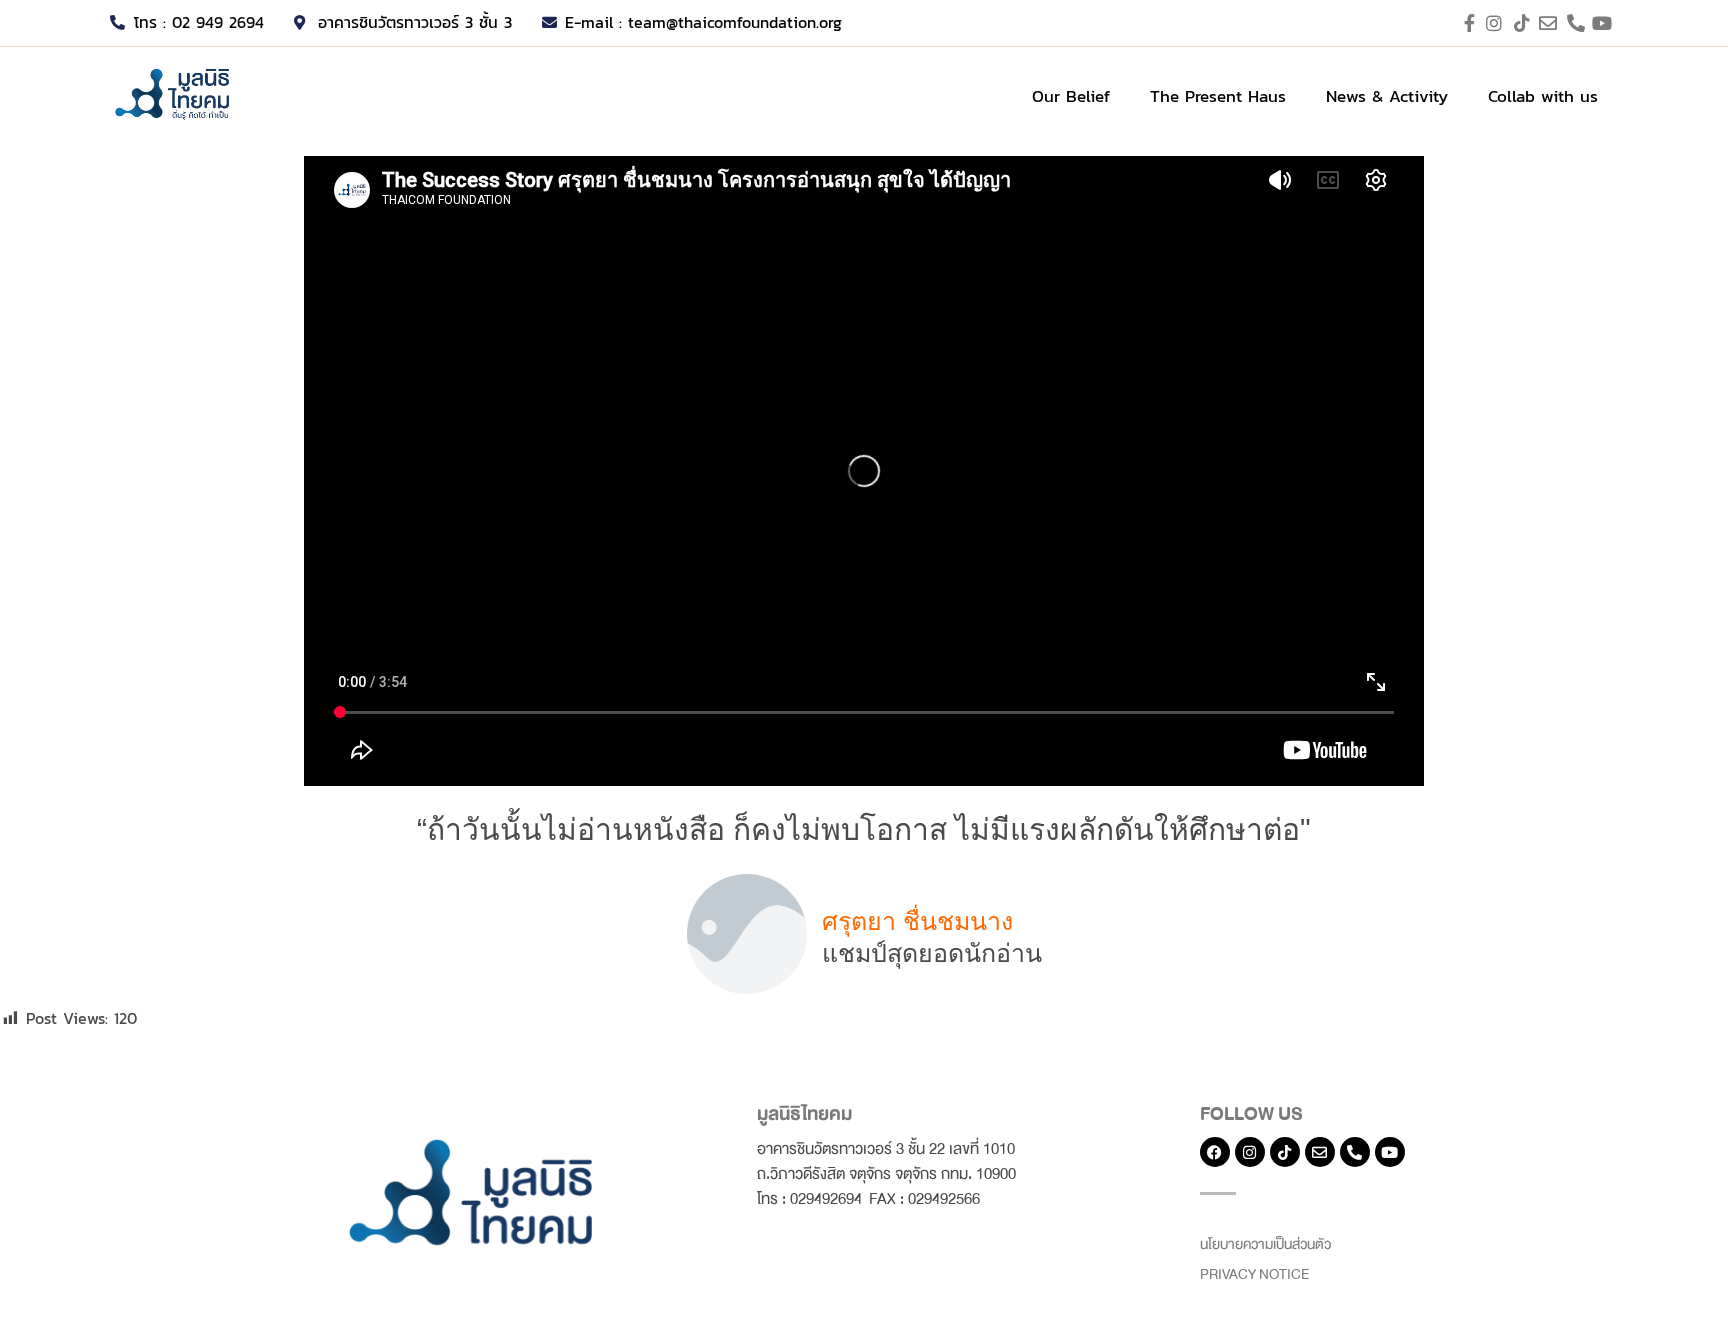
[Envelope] (1320, 1152)
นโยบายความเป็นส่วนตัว (1265, 1244)
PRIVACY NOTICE (1254, 1274)
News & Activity (1387, 96)
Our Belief (1071, 96)
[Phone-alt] (1355, 1152)
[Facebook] (1215, 1152)
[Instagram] (1250, 1152)
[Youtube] (1390, 1152)
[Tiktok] (1285, 1152)
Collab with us (1543, 96)
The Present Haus (1218, 96)
